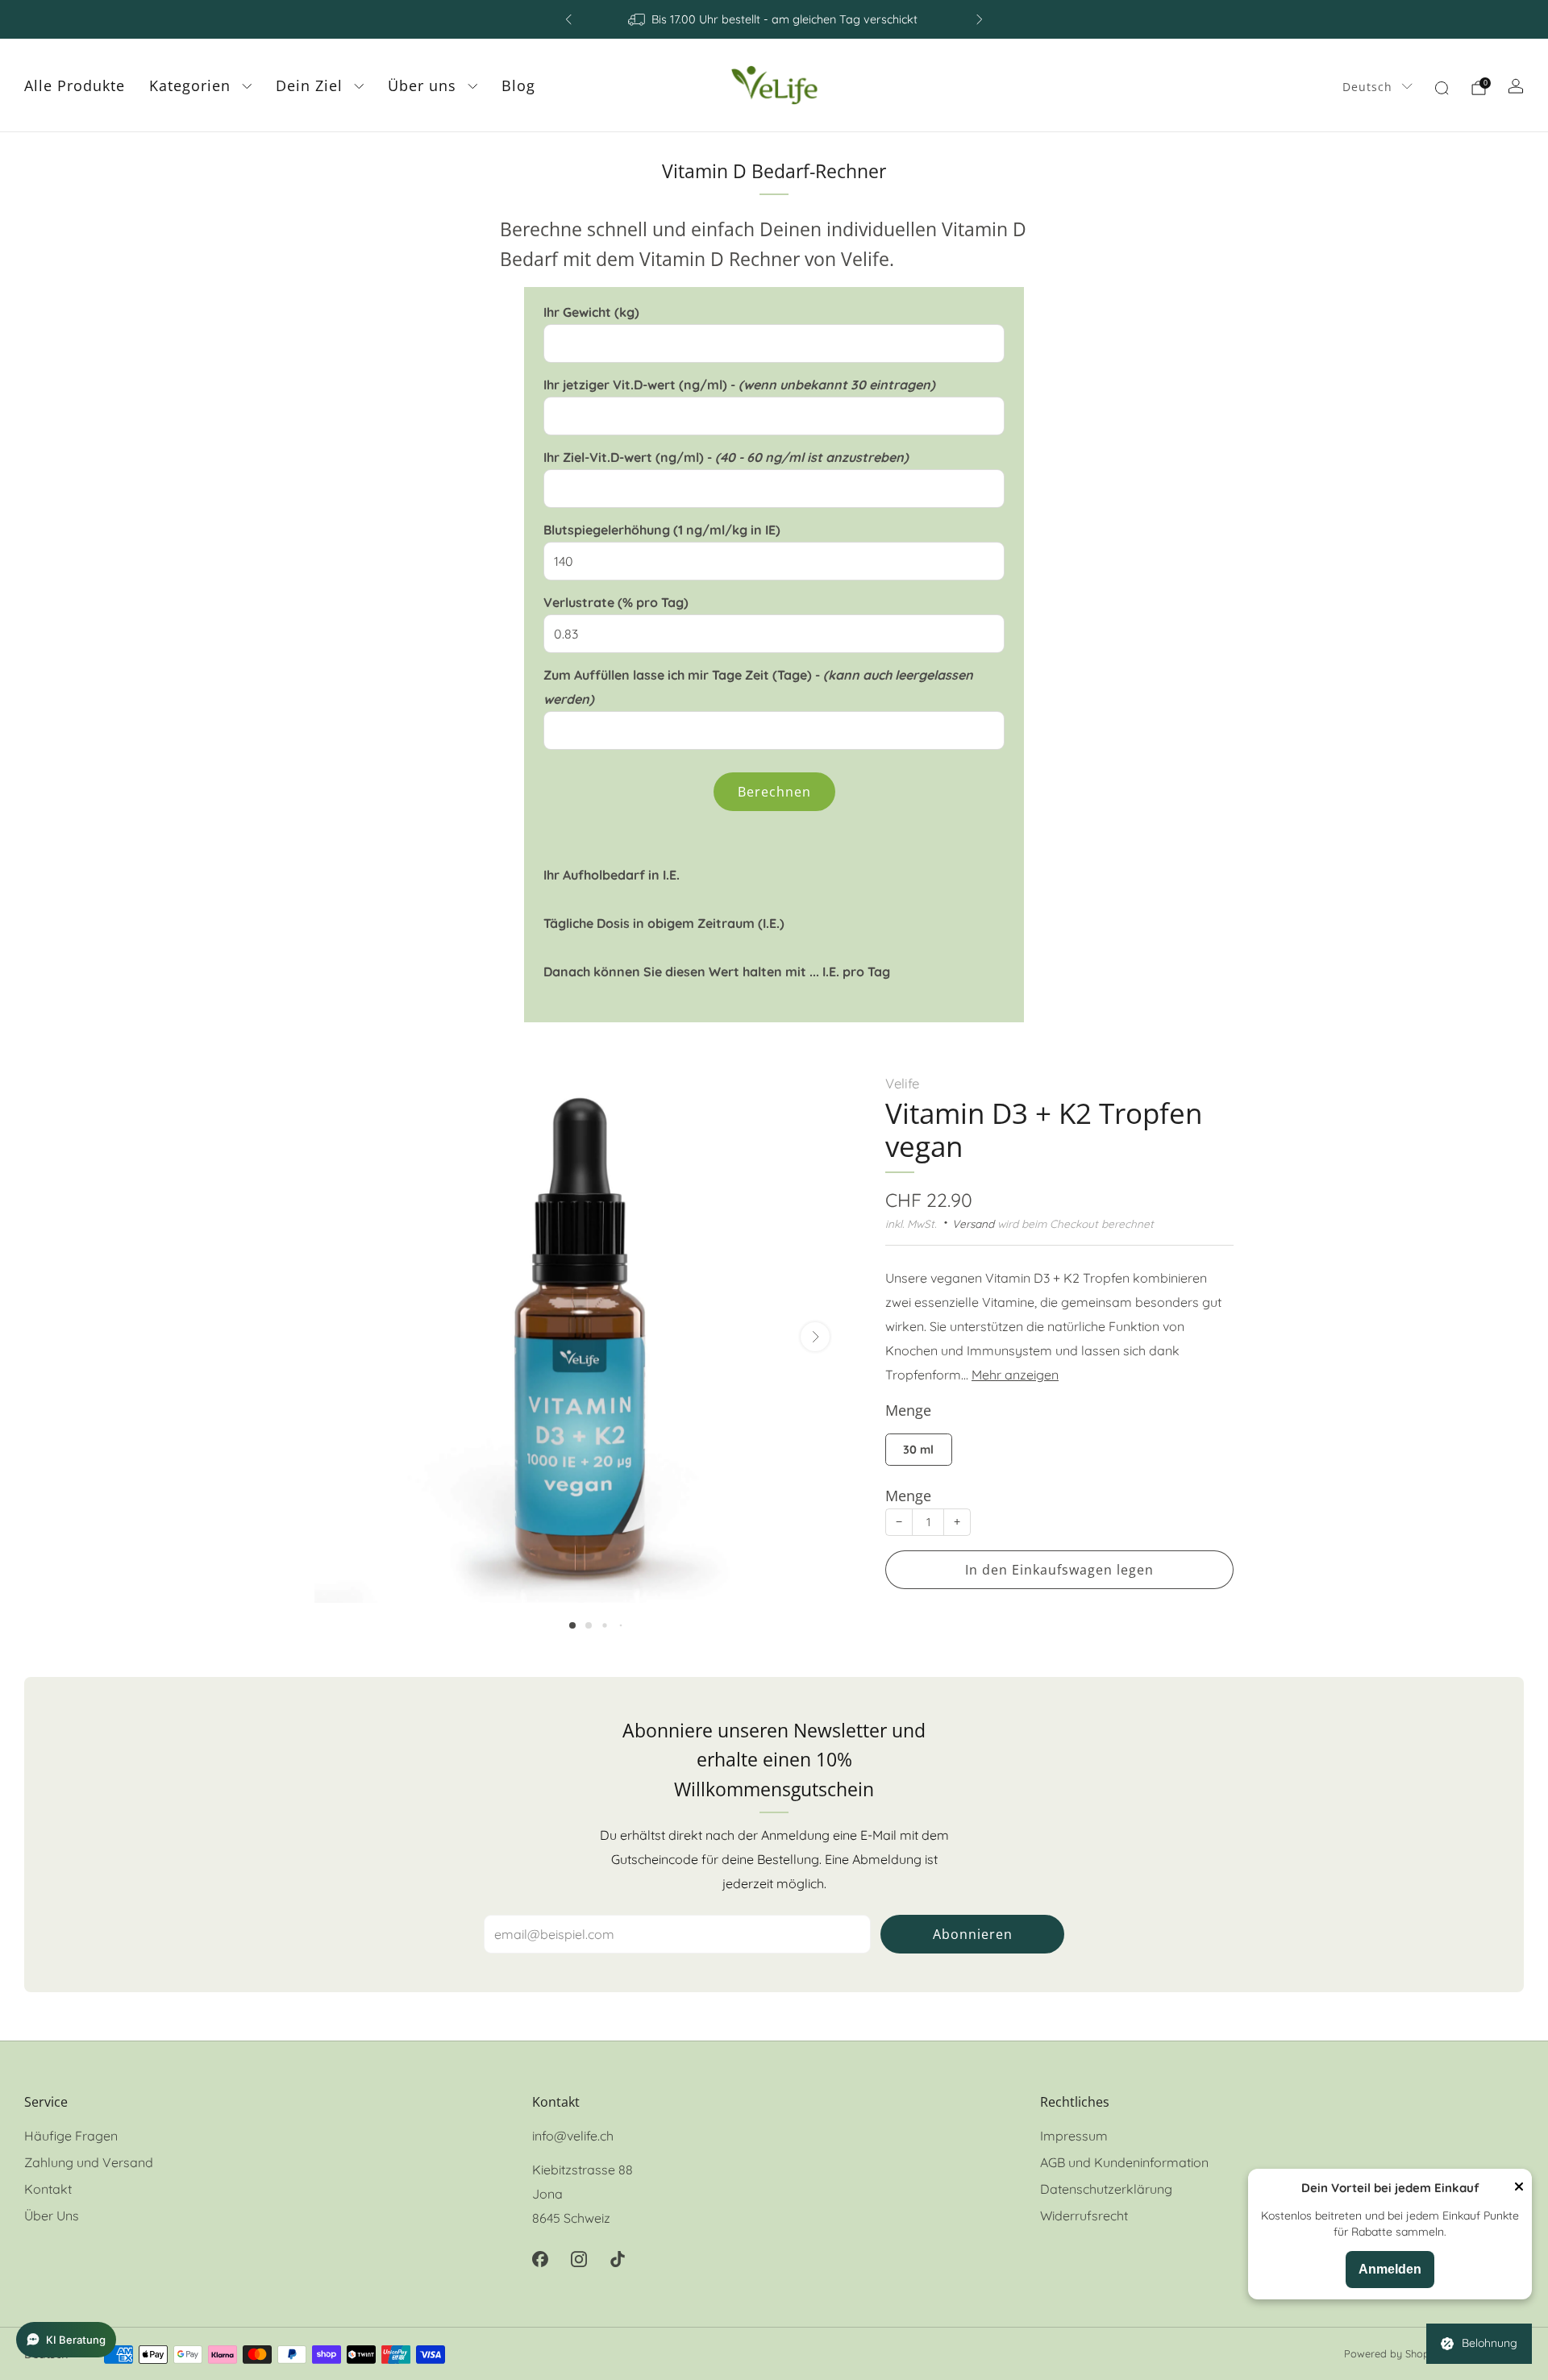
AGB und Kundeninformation (1124, 2162)
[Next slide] (815, 1337)
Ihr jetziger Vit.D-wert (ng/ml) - (739, 385)
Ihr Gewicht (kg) (591, 312)
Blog (518, 85)
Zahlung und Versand (89, 2162)
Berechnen (774, 792)
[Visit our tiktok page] (618, 2259)
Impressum (1074, 2136)
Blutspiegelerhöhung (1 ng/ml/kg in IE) (662, 530)
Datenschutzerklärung (1106, 2189)
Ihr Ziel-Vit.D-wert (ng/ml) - (726, 457)
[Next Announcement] (980, 19)
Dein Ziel (309, 85)
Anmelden (1390, 2269)
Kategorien (190, 85)
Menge (908, 1495)
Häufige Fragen (71, 2136)
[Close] (1519, 2188)
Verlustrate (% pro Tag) (616, 602)
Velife (902, 1083)
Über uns (422, 85)
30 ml (918, 1450)
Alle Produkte (75, 85)
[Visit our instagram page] (579, 2259)
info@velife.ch (573, 2136)
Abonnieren (973, 1934)
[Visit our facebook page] (540, 2259)
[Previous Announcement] (568, 19)
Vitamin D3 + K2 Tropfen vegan (1044, 1129)
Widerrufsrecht (1084, 2216)
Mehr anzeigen (1015, 1374)
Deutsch (1367, 87)
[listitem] (774, 19)
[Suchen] (1442, 88)
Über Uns (52, 2216)
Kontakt (48, 2189)
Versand (973, 1223)
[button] (572, 1625)
